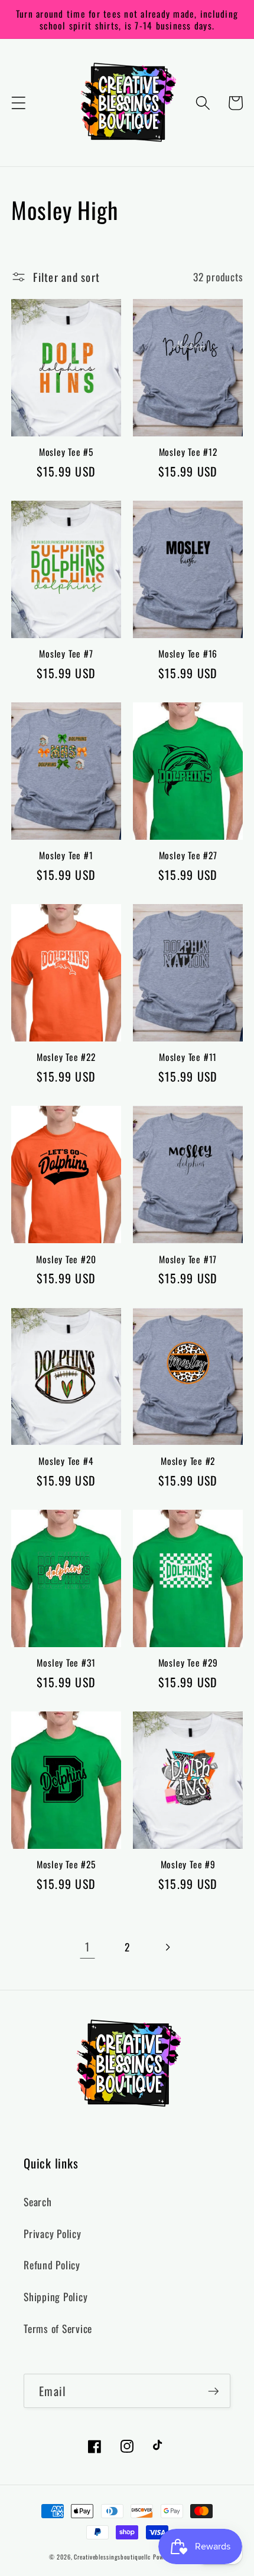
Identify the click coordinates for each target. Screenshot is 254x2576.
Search (38, 2202)
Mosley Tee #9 (188, 1864)
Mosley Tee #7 (66, 653)
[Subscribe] (214, 2391)
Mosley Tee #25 (66, 1864)
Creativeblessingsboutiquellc (112, 2557)
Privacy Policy (53, 2233)
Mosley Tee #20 (66, 1259)
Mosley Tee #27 (188, 855)
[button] (19, 103)
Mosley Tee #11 (188, 1057)
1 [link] (87, 1946)
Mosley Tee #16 (188, 653)
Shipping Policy (56, 2296)
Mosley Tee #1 (66, 855)
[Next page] (167, 1947)
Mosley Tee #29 (188, 1662)
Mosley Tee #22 (66, 1057)
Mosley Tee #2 (188, 1461)
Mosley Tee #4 (66, 1461)
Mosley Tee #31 (66, 1662)
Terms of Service (58, 2328)
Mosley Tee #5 (66, 452)
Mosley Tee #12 (188, 452)
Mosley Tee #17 (188, 1259)
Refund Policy (52, 2265)
